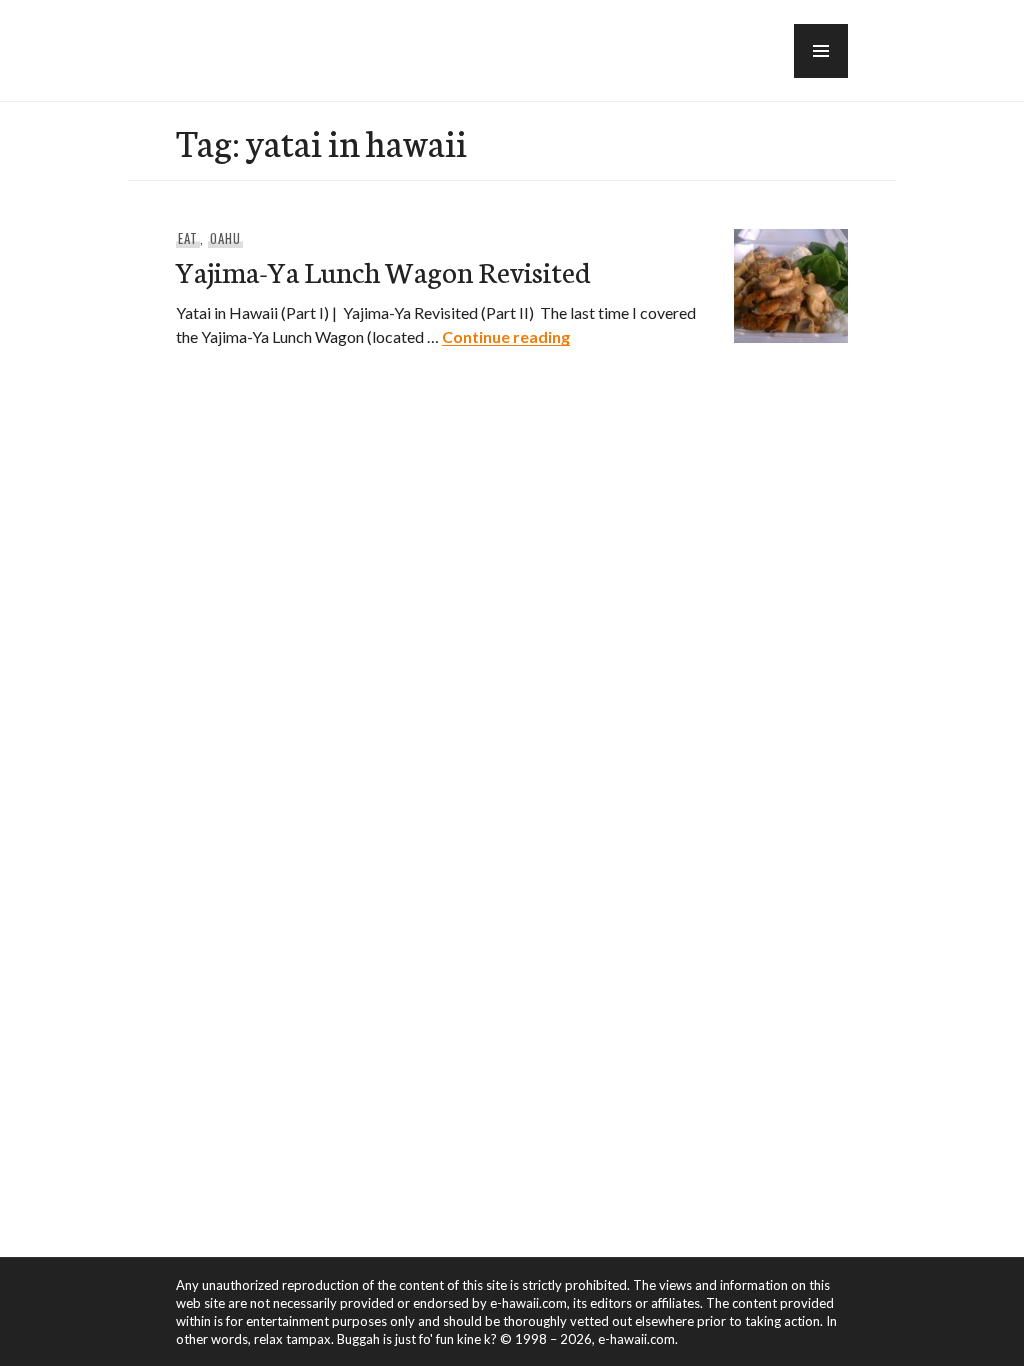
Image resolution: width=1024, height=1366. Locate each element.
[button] (821, 51)
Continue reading (506, 336)
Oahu (225, 238)
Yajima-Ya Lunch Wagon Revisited (383, 270)
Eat (188, 238)
